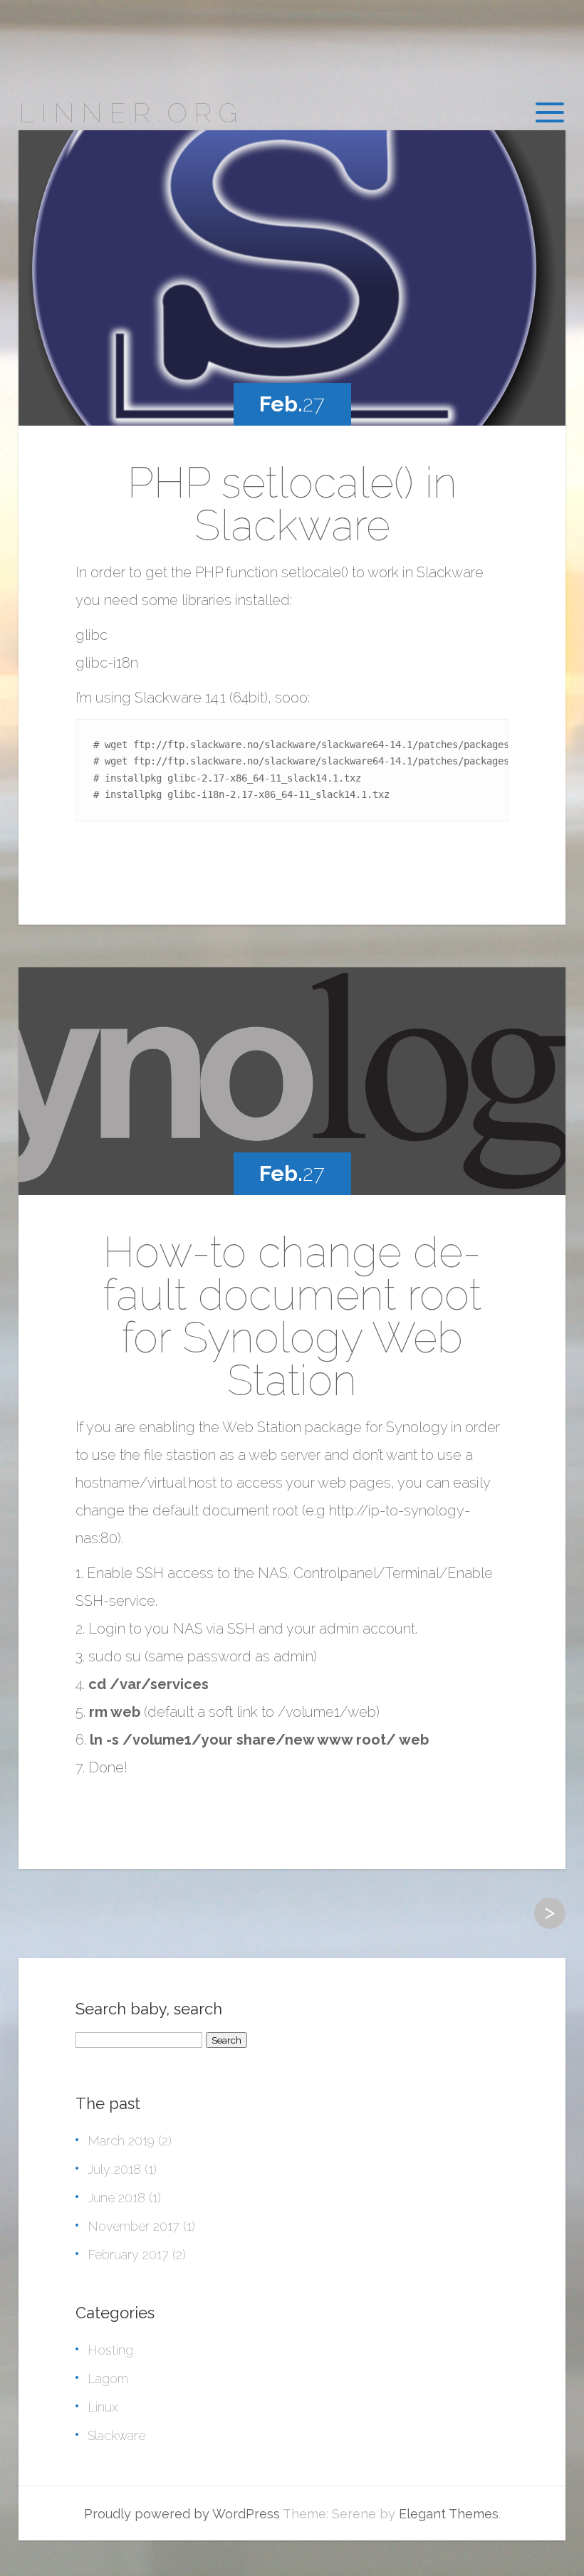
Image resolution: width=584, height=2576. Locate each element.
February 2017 (128, 2255)
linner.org (131, 113)
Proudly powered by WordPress (182, 2514)
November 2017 (134, 2226)
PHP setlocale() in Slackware (292, 504)
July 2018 (114, 2169)
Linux (103, 2407)
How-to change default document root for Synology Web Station (292, 1316)
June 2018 (116, 2198)
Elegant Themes (449, 2514)
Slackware (116, 2435)
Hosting (110, 2350)
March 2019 (121, 2141)
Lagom (108, 2378)
